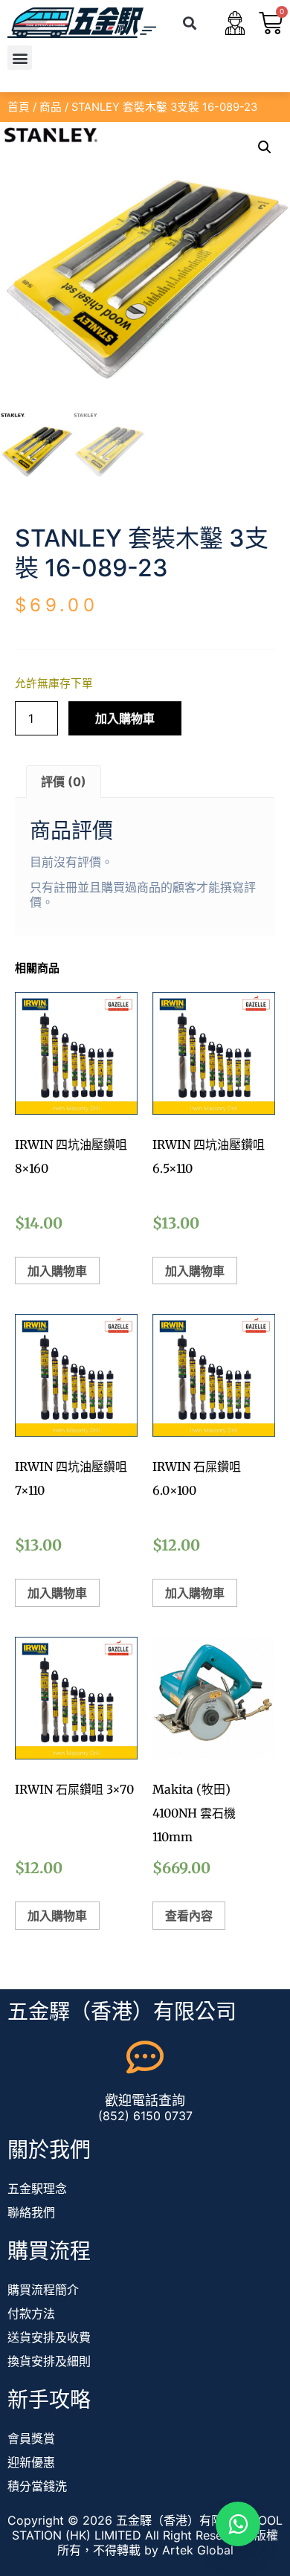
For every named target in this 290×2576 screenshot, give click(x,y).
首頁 (19, 107)
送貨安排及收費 (49, 2337)
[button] (190, 23)
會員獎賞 (31, 2438)
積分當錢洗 (37, 2486)
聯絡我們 (31, 2212)
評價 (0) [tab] (64, 782)
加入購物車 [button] (57, 1271)
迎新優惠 (31, 2462)
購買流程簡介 (43, 2290)
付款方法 (31, 2313)
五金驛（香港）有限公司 (122, 2012)
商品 (51, 107)
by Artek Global (189, 2550)
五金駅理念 (37, 2189)
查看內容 (189, 1916)
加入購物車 (125, 718)
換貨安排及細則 (49, 2361)
